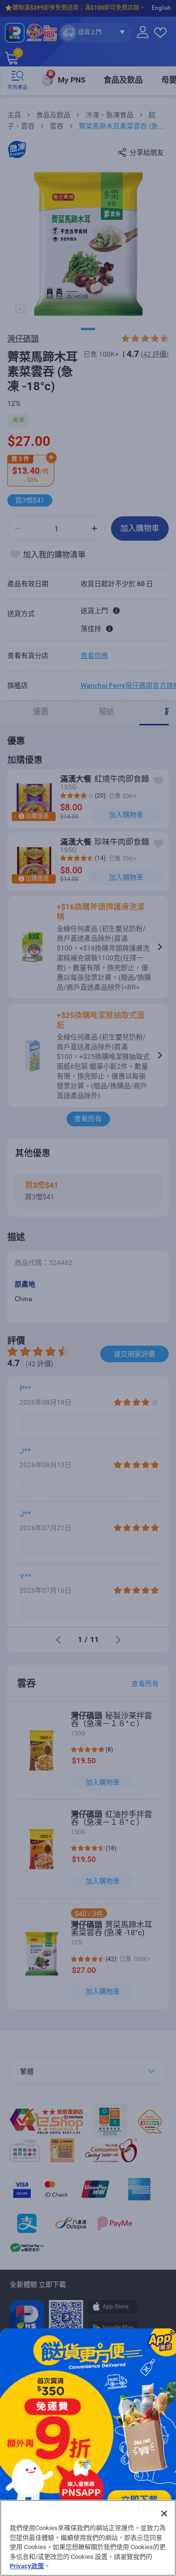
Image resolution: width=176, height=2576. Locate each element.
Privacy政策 (27, 2566)
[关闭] (164, 2513)
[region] (88, 2538)
